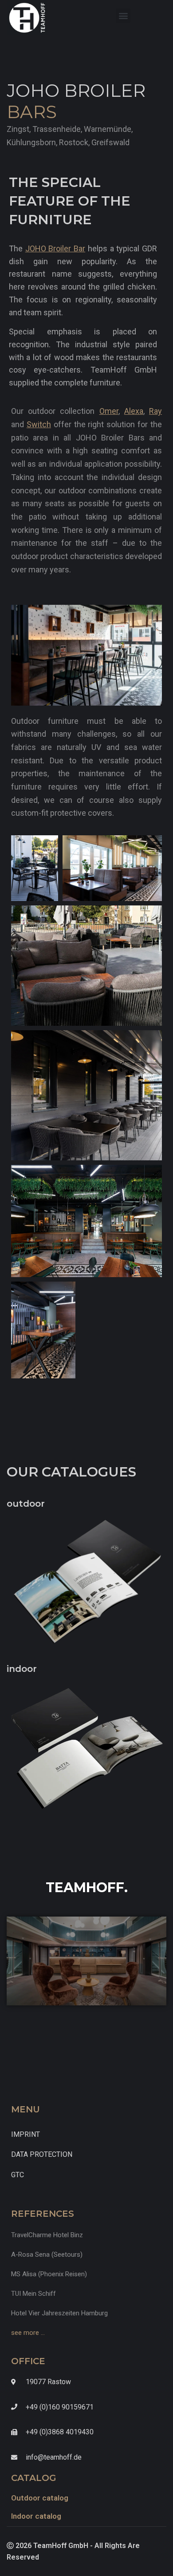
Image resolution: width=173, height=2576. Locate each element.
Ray (155, 411)
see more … (28, 2333)
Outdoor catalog (40, 2498)
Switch (39, 424)
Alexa (134, 411)
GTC (18, 2175)
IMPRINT (26, 2134)
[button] (123, 16)
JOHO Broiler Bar (55, 248)
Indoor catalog (36, 2516)
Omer (109, 411)
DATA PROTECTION (42, 2154)
